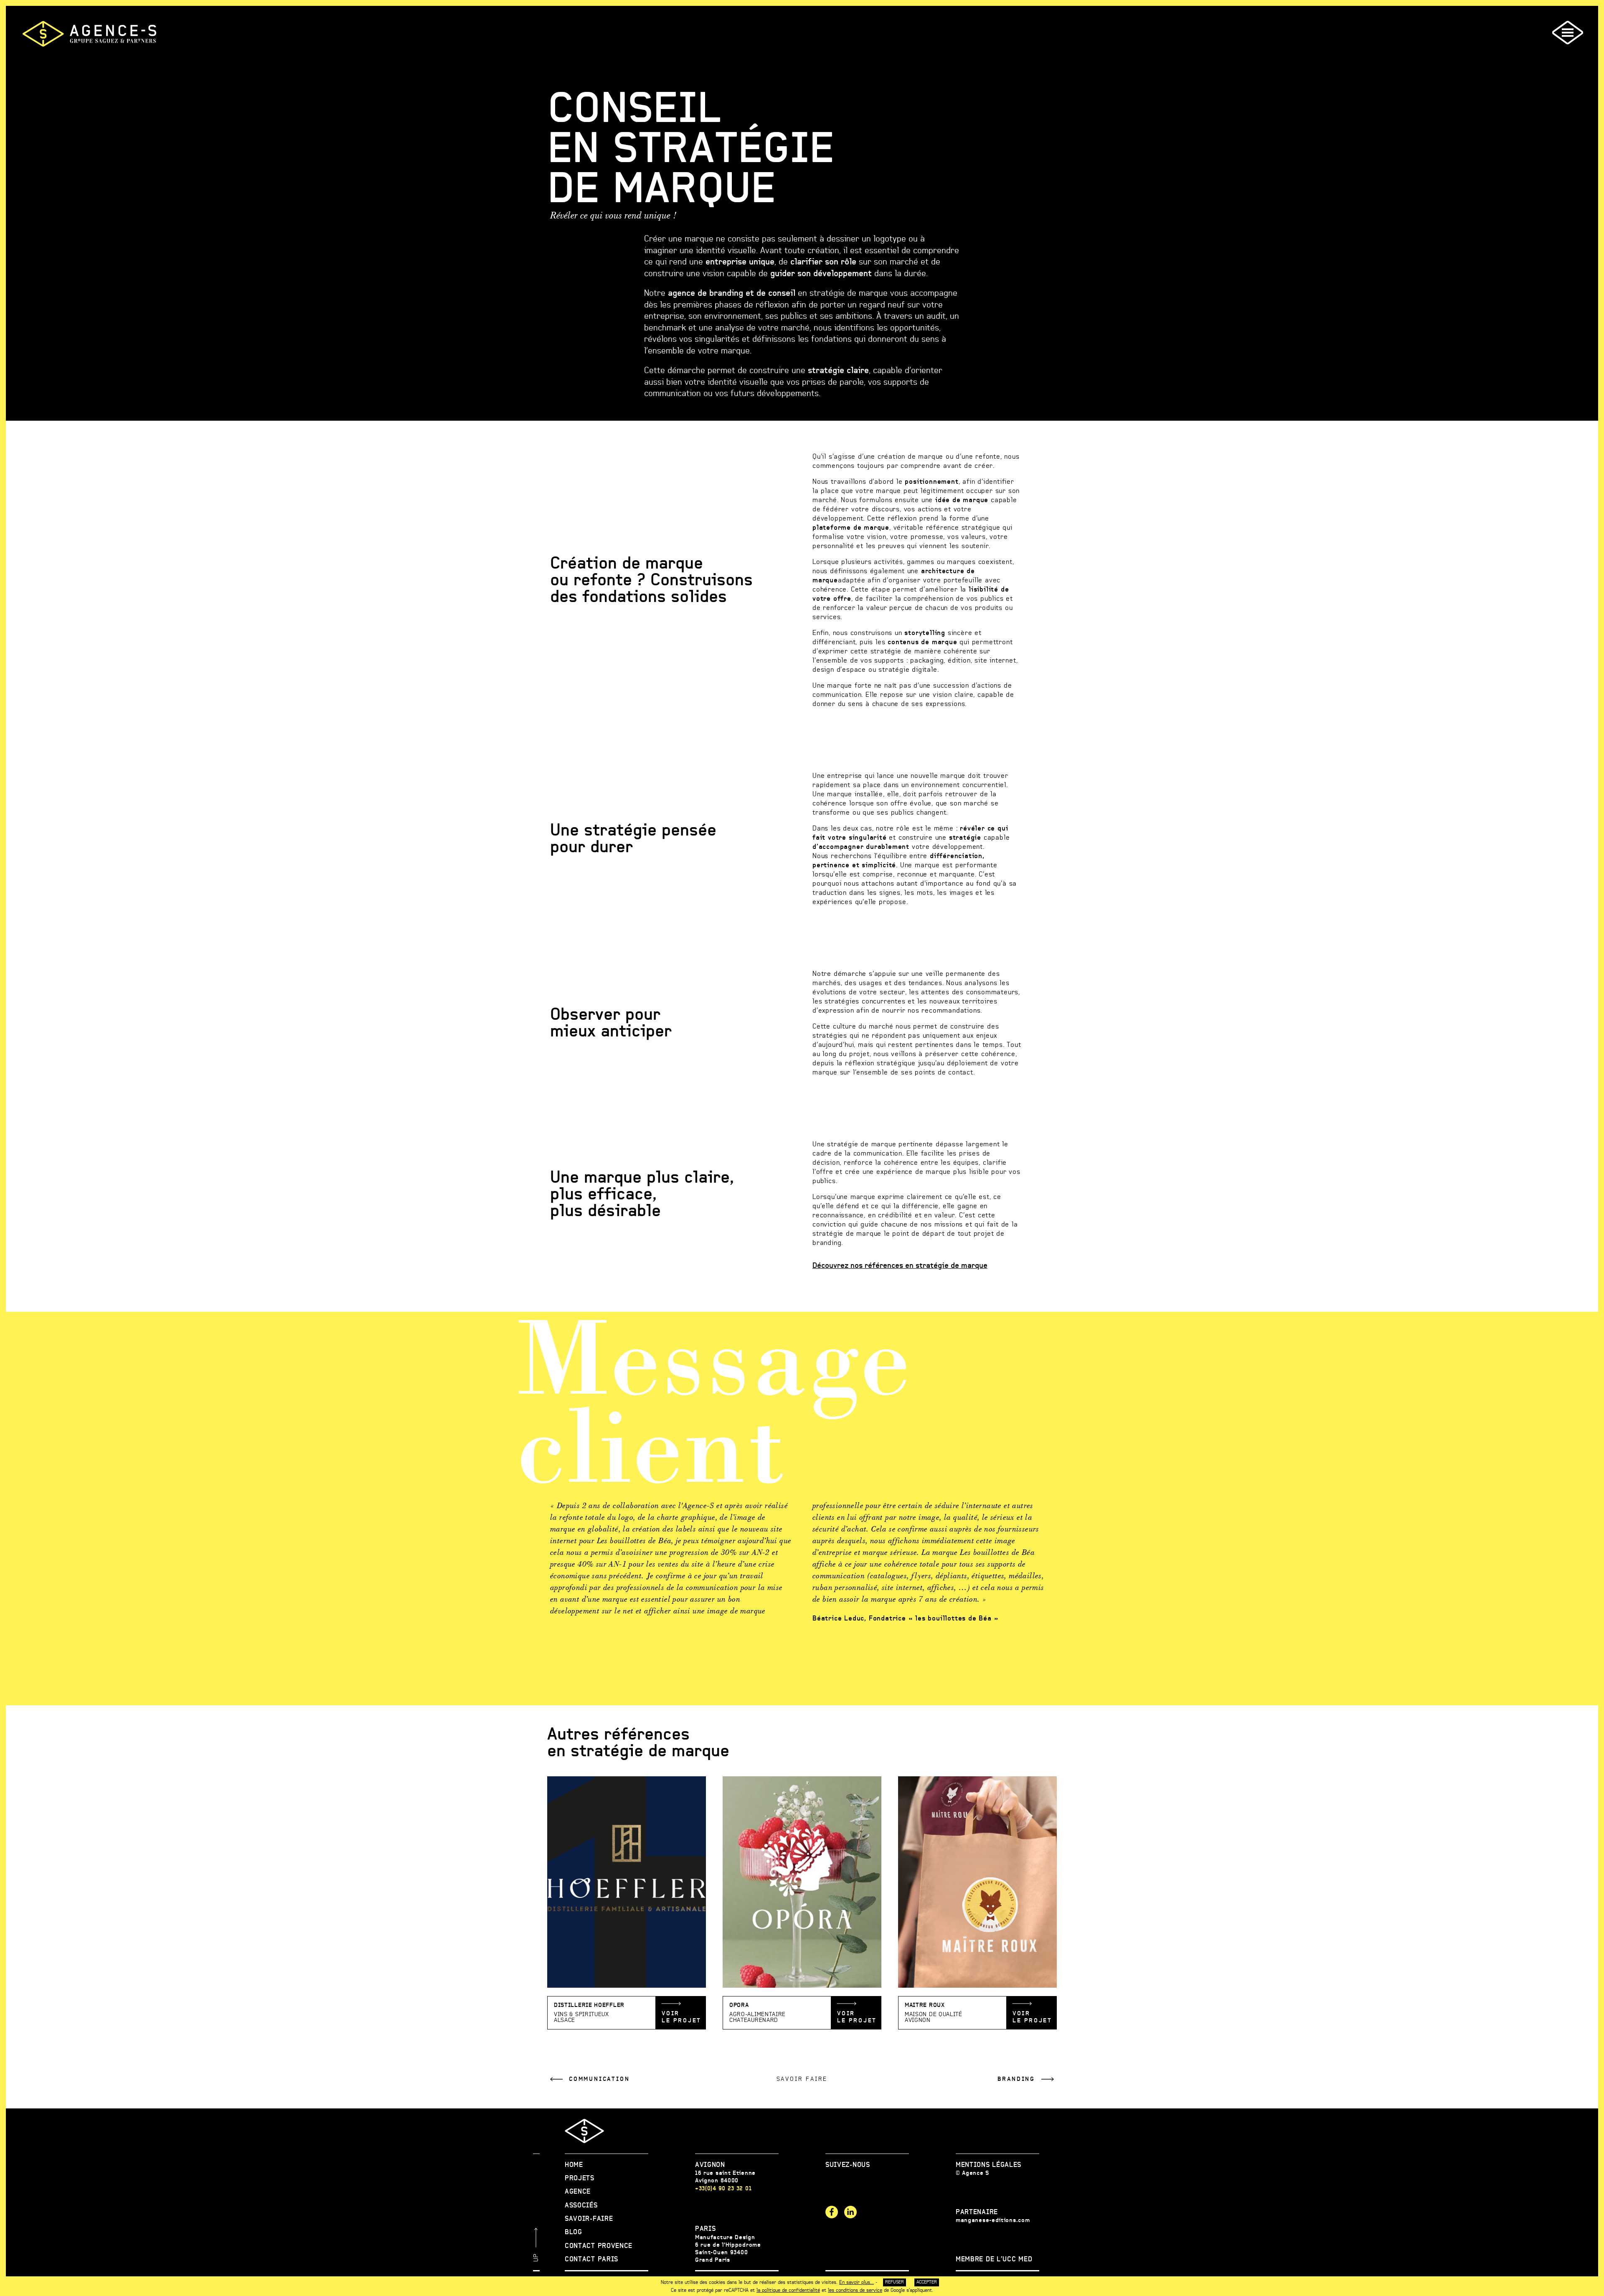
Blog (574, 2232)
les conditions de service (855, 2290)
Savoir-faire (589, 2219)
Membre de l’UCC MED (994, 2259)
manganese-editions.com (993, 2220)
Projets (580, 2178)
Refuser (895, 2282)
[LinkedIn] (850, 2212)
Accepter (927, 2282)
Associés (581, 2205)
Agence (578, 2192)
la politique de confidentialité (788, 2290)
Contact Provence (599, 2246)
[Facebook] (832, 2212)
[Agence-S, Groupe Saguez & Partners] (89, 34)
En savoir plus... (857, 2282)
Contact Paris (591, 2259)
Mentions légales (989, 2165)
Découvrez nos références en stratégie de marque (900, 1266)
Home (574, 2165)
